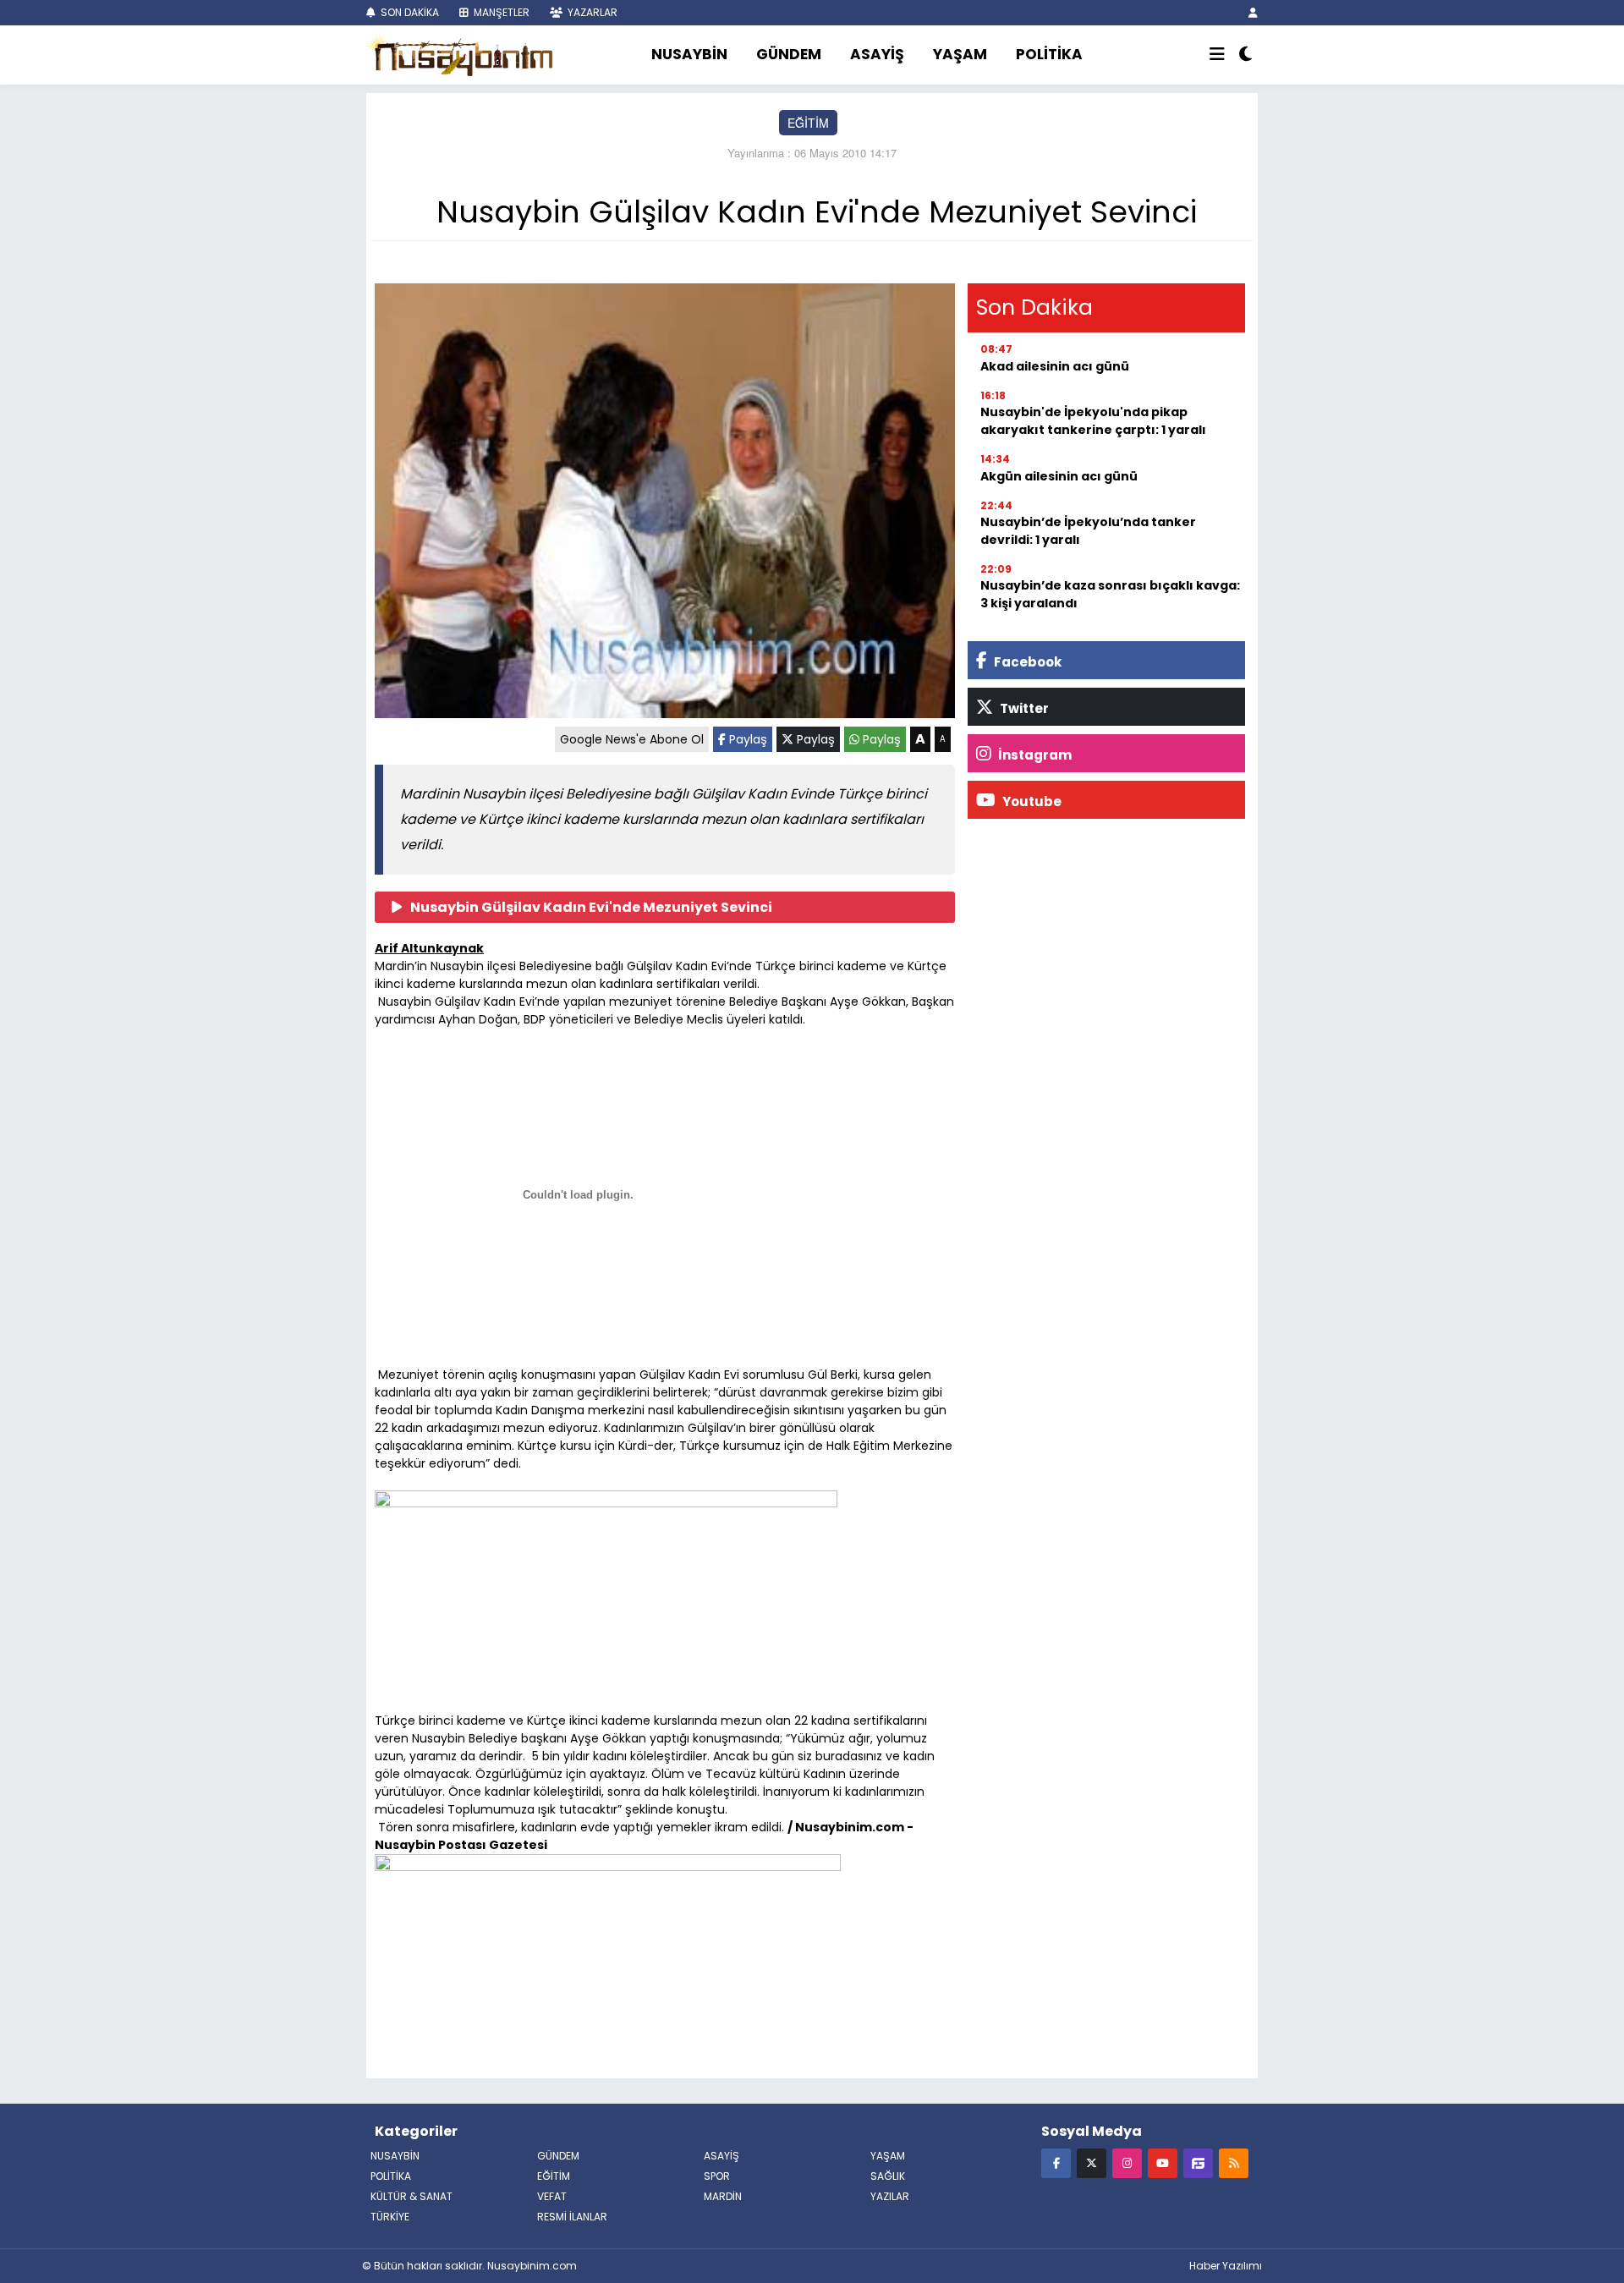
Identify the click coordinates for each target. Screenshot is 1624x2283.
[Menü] (1217, 55)
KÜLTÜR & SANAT (411, 2196)
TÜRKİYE (390, 2217)
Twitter (1023, 708)
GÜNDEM (789, 54)
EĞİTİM (808, 123)
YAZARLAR (591, 12)
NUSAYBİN (689, 54)
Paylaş (746, 739)
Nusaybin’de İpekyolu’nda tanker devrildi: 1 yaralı (1088, 531)
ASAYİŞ (877, 54)
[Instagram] (1127, 2162)
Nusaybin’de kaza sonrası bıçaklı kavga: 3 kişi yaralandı (1110, 594)
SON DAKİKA (409, 12)
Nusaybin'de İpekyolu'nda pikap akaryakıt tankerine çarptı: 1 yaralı (1093, 421)
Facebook (1026, 662)
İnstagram (1034, 755)
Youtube (1031, 801)
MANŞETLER (500, 12)
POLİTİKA (1049, 54)
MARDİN (723, 2196)
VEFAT (552, 2196)
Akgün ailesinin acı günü (1059, 476)
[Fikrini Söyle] (1198, 2162)
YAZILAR (890, 2196)
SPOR (717, 2176)
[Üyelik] (1253, 12)
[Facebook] (1056, 2162)
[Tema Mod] (1245, 55)
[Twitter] (1092, 2162)
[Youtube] (1163, 2162)
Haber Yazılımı (1226, 2266)
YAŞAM (960, 54)
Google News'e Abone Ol (632, 739)
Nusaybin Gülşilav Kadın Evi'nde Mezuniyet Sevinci (591, 907)
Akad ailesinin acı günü (1055, 366)
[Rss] (1234, 2162)
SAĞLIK (888, 2176)
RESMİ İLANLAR (572, 2217)
